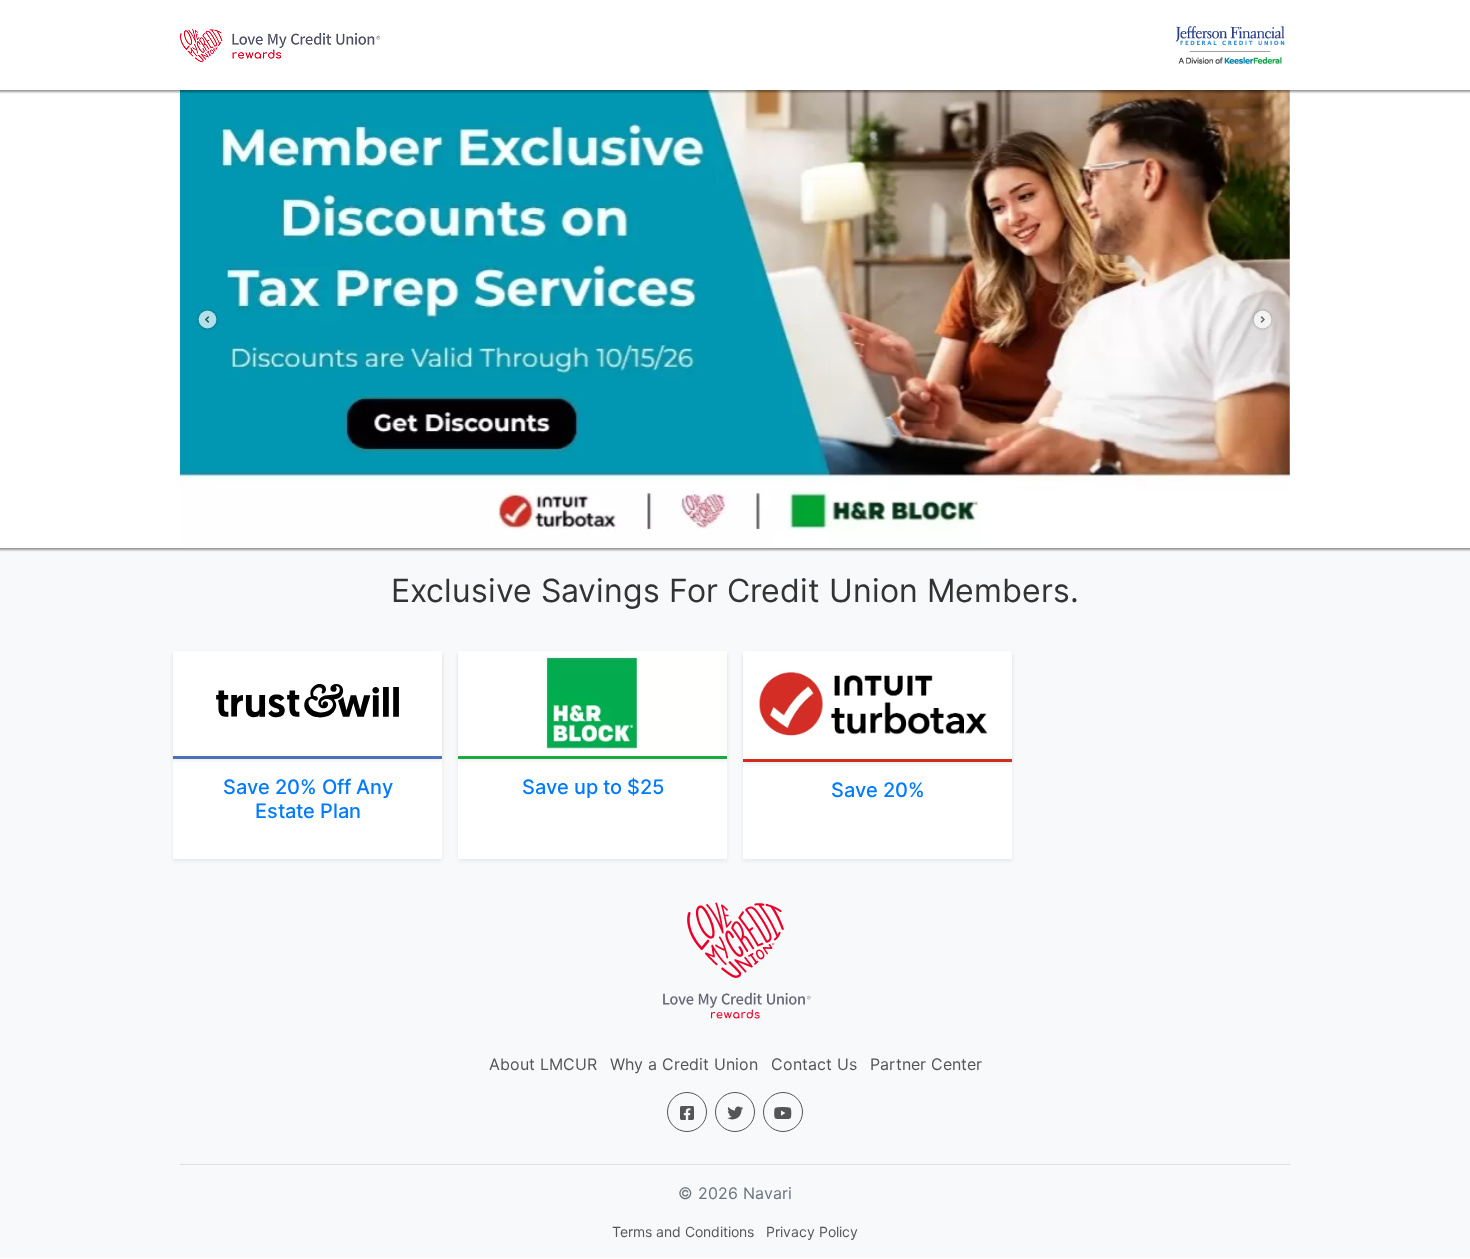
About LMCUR (543, 1064)
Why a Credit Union (684, 1064)
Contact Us (814, 1064)
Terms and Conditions (683, 1231)
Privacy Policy (812, 1231)
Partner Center (926, 1064)
